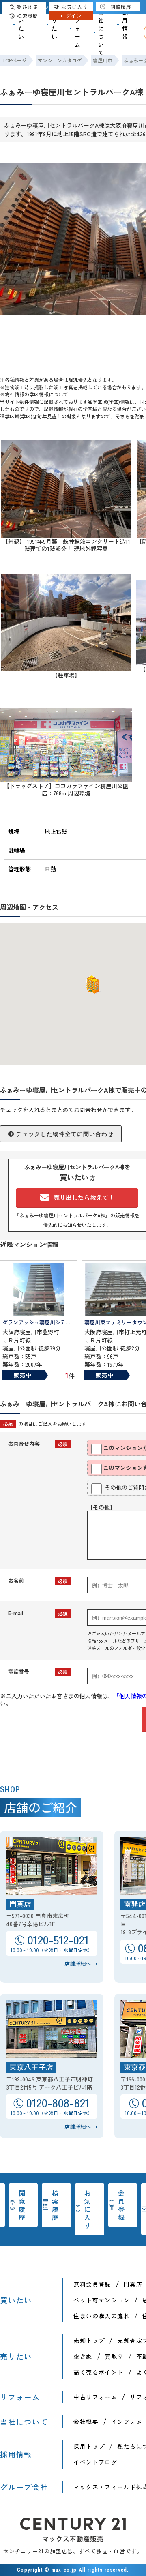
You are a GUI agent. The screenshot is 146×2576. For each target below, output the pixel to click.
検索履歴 (56, 2205)
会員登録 (122, 2205)
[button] (91, 985)
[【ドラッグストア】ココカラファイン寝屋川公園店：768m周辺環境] (66, 778)
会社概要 (86, 2422)
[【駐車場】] (66, 668)
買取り (114, 2356)
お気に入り (88, 2209)
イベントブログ (95, 2462)
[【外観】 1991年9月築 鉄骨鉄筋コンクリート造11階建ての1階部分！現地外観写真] (66, 534)
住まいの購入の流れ (102, 2316)
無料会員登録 (92, 2284)
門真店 (133, 2284)
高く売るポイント (98, 2372)
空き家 (83, 2356)
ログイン (71, 16)
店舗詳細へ (78, 1964)
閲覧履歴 (22, 2205)
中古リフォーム (95, 2397)
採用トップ (89, 2446)
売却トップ (89, 2340)
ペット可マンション (102, 2300)
